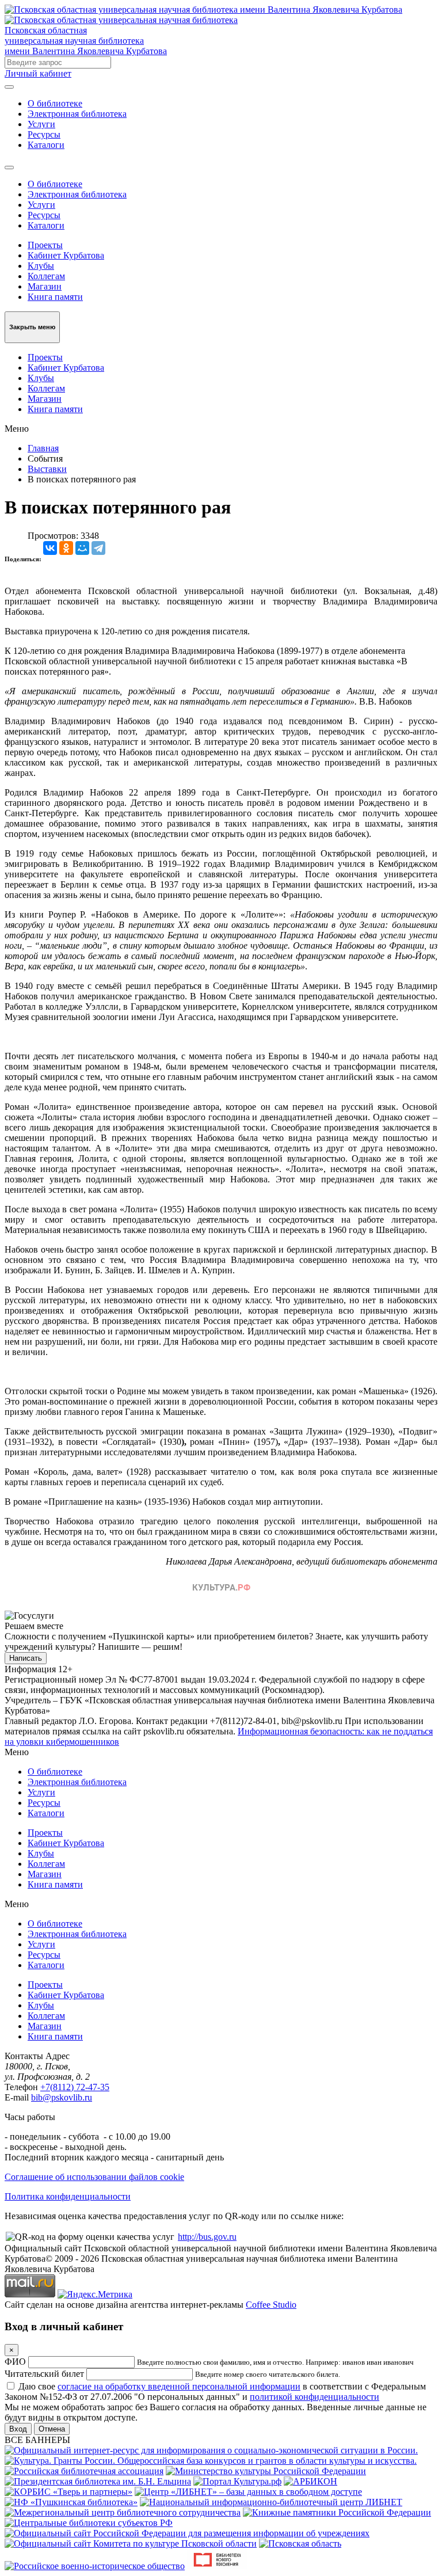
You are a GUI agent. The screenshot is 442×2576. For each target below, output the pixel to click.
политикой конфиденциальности (315, 2397)
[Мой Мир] (82, 548)
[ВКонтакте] (50, 548)
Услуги (41, 124)
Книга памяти (55, 297)
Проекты (45, 245)
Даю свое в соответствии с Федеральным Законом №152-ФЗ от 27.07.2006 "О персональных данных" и (215, 2392)
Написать (26, 1658)
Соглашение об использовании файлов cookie (94, 2177)
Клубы (41, 266)
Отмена (52, 2429)
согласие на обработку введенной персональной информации (179, 2386)
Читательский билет (44, 2374)
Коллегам (46, 276)
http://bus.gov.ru (207, 2237)
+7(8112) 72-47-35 (75, 2087)
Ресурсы (44, 134)
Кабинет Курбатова (66, 255)
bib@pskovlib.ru (62, 2097)
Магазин (45, 286)
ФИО (15, 2362)
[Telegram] (98, 548)
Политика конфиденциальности (68, 2196)
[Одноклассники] (66, 548)
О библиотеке (55, 103)
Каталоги (46, 145)
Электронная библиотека (77, 114)
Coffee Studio (271, 2305)
